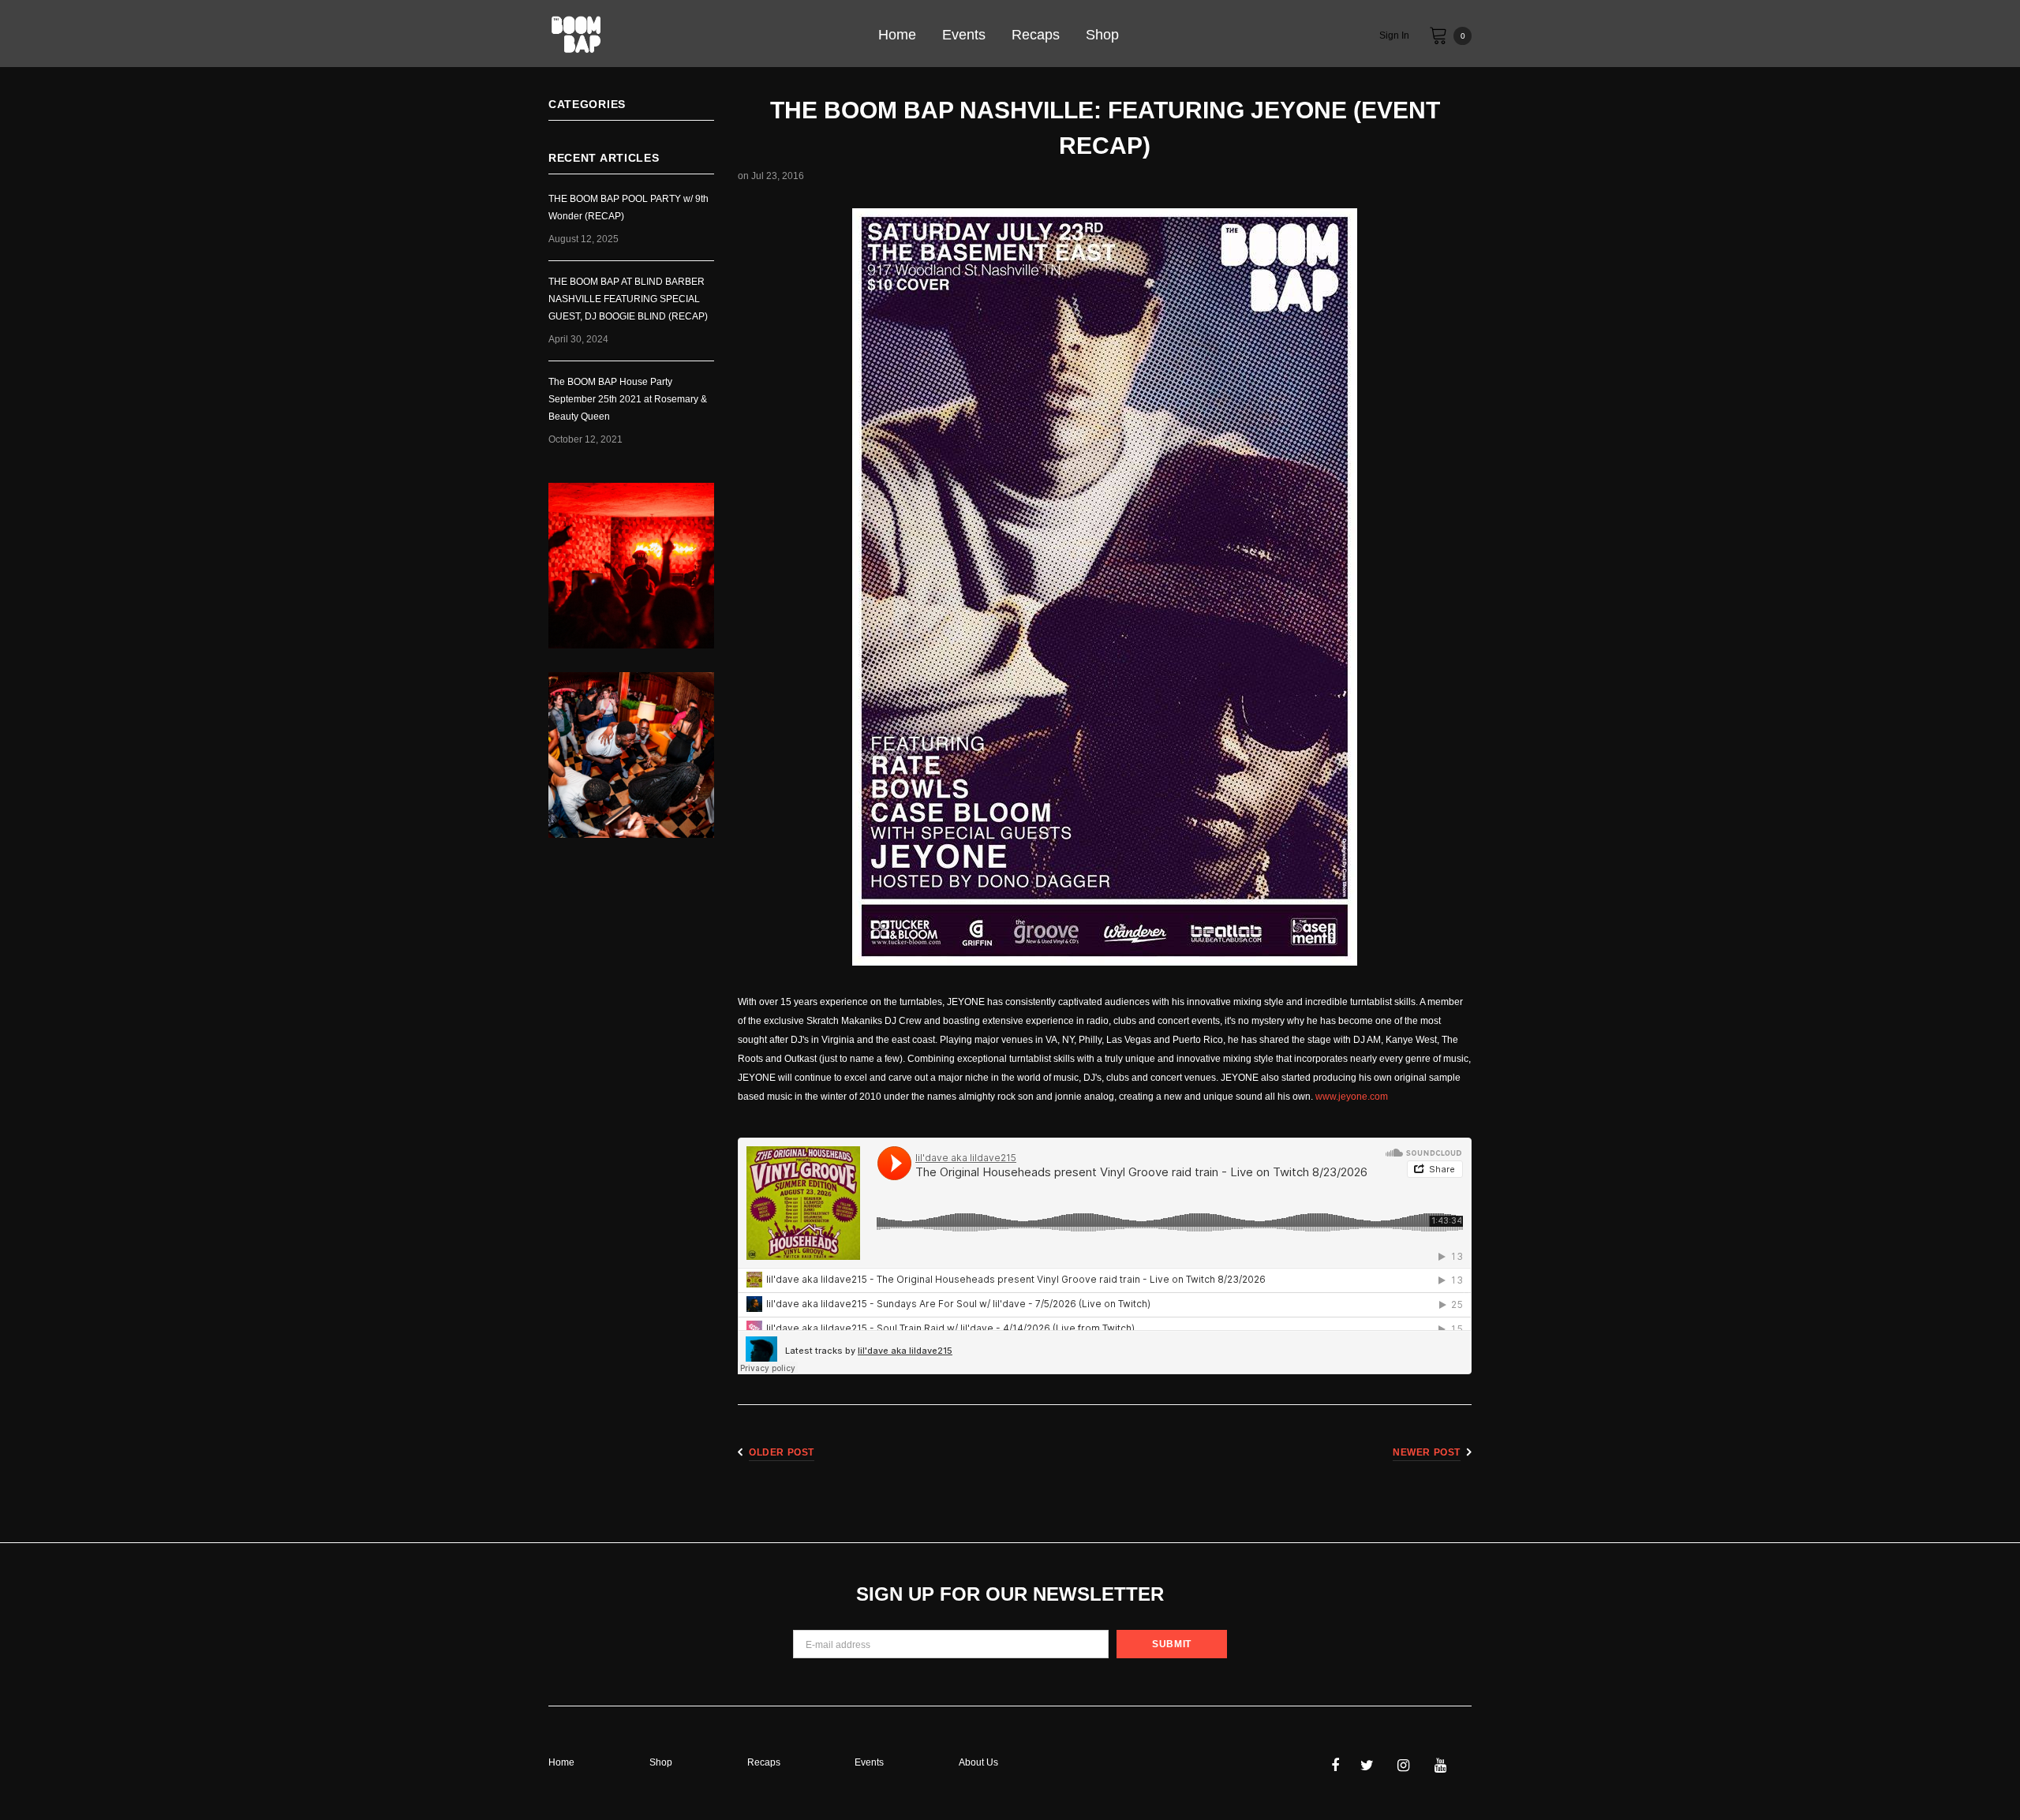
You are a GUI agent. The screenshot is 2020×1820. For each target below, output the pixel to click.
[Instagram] (1412, 1765)
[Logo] (681, 35)
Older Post (782, 1452)
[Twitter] (1375, 1765)
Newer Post (1427, 1452)
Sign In (1394, 36)
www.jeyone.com (1352, 1097)
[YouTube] (1449, 1765)
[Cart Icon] (1438, 35)
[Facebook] (1345, 1765)
